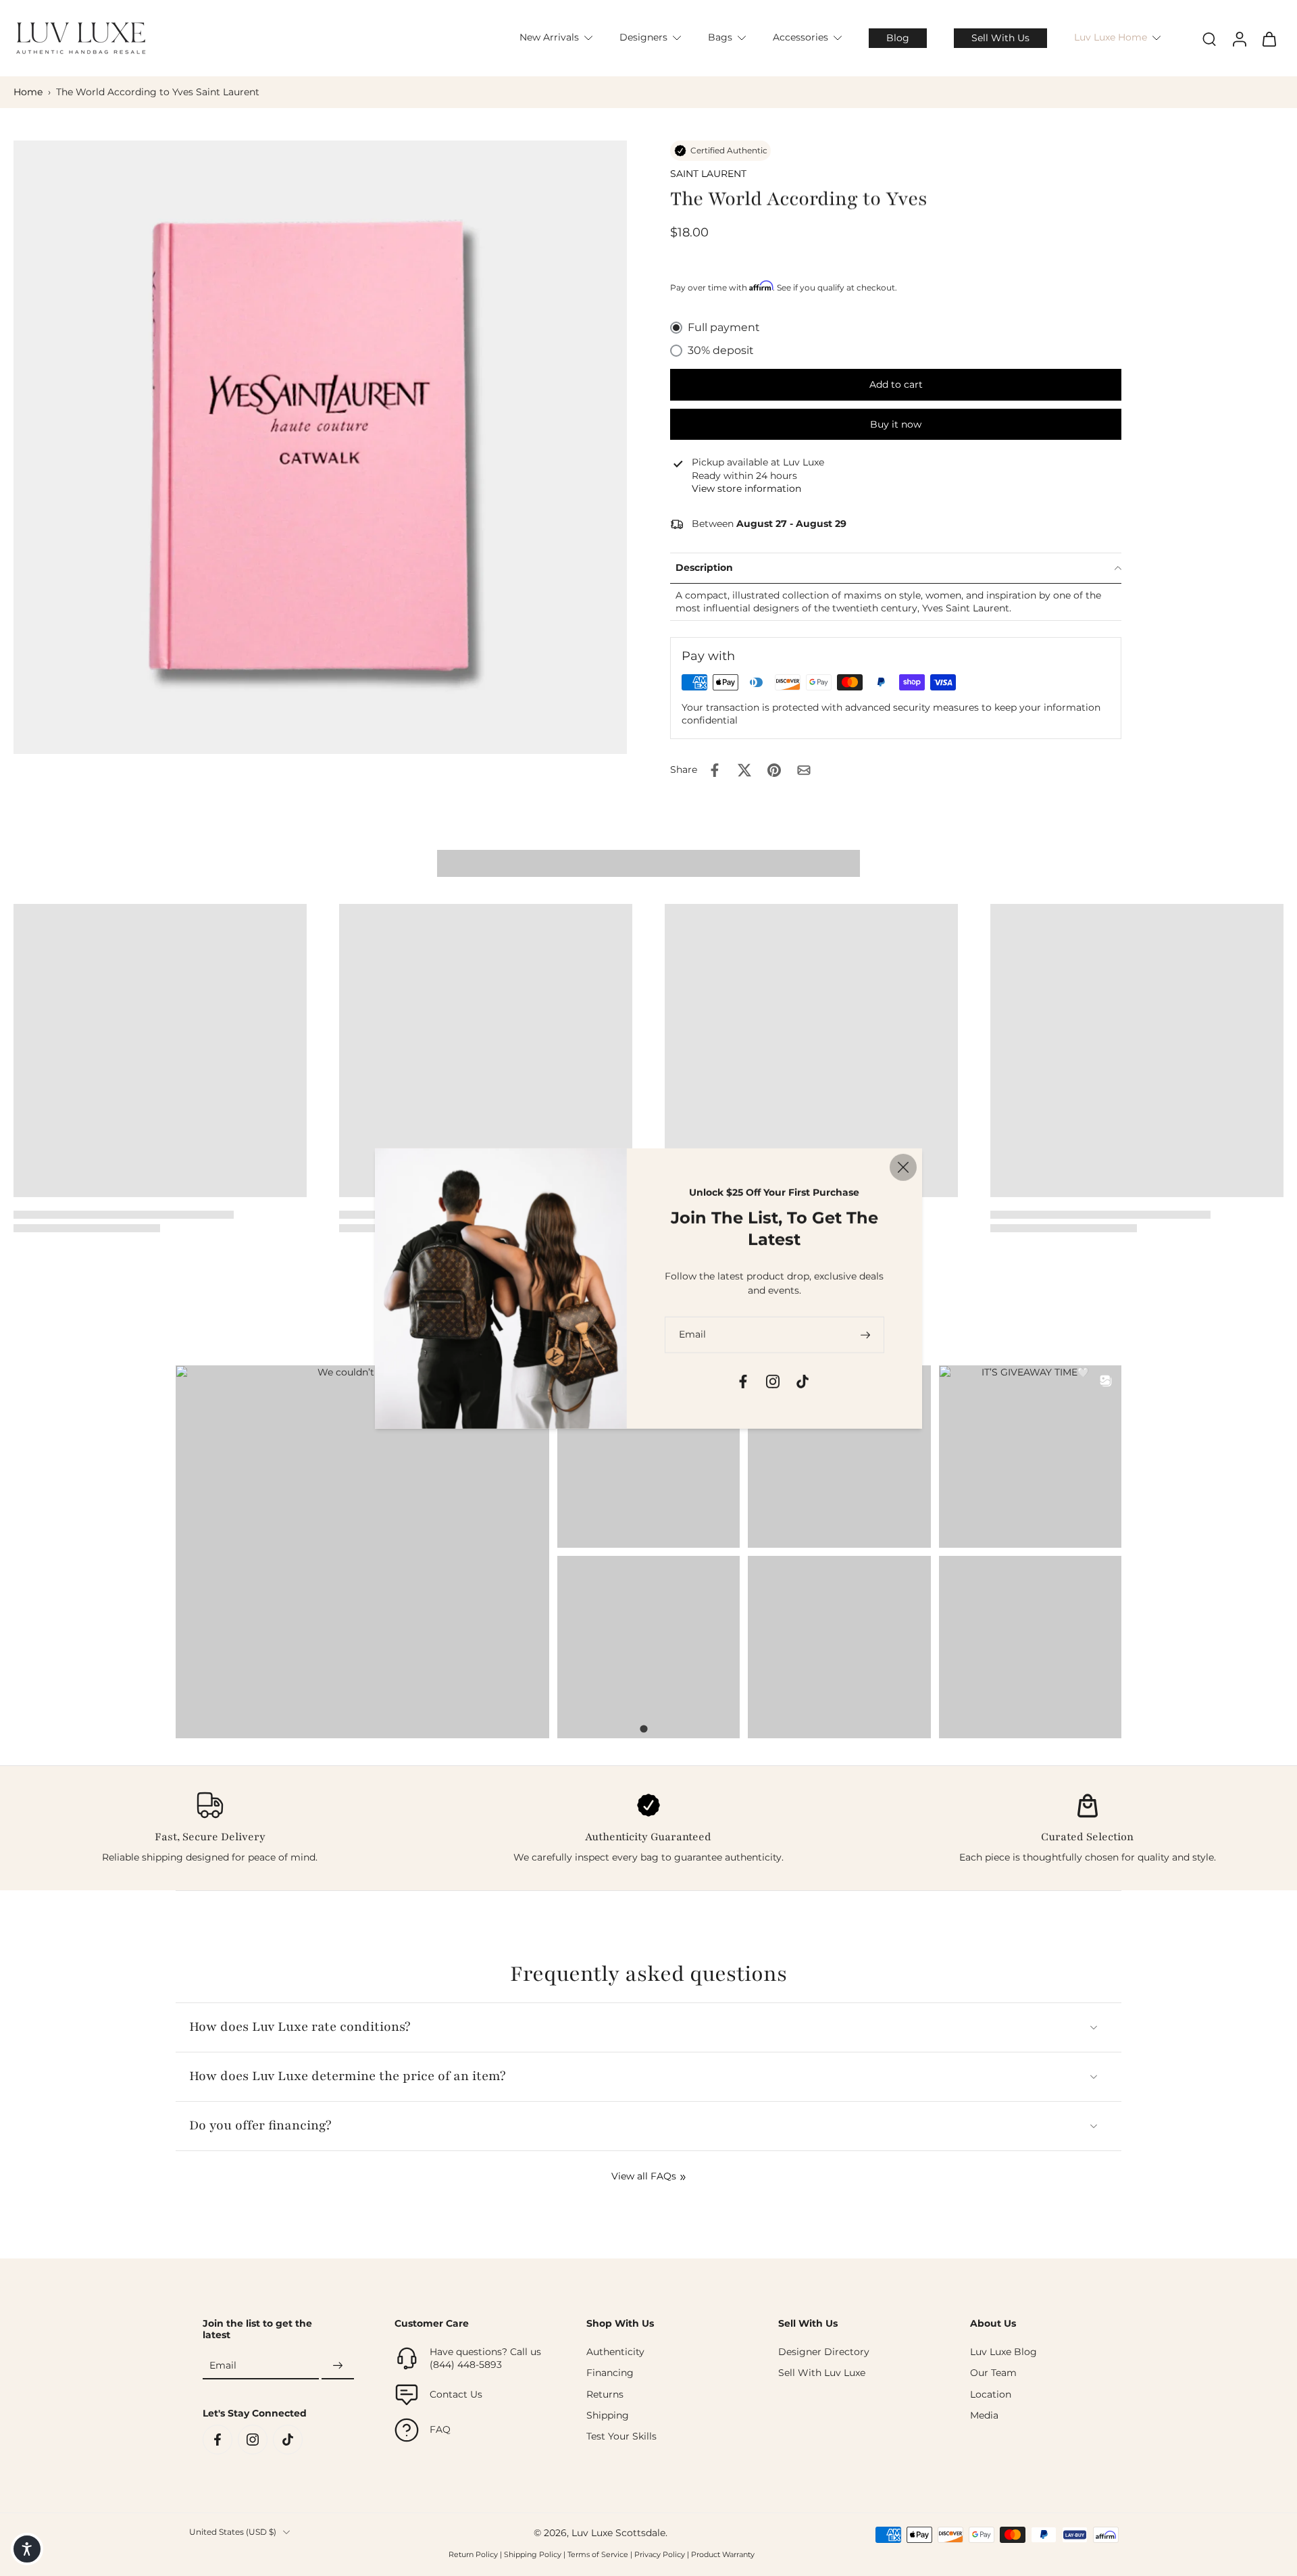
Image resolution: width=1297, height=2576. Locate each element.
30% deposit (721, 350)
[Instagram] (253, 2440)
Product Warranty (723, 2554)
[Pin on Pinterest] (774, 770)
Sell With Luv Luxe (822, 2373)
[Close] (903, 1167)
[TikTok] (288, 2440)
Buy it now (896, 424)
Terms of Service (598, 2554)
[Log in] (1239, 38)
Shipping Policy (533, 2554)
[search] (1209, 39)
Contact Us (456, 2394)
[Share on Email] (804, 770)
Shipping (608, 2415)
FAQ (440, 2429)
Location (991, 2394)
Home (28, 92)
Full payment (724, 327)
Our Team (993, 2373)
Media (984, 2415)
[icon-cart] (1269, 39)
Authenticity (615, 2352)
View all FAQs (644, 2176)
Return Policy (473, 2554)
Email (223, 2365)
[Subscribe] (338, 2366)
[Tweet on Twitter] (744, 770)
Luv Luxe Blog (1003, 2352)
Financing (610, 2373)
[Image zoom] (320, 447)
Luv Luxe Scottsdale (618, 2533)
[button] (896, 385)
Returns (605, 2394)
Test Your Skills (621, 2436)
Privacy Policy (660, 2554)
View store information (746, 488)
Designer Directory (824, 2352)
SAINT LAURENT (708, 174)
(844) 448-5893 (466, 2365)
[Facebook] (218, 2440)
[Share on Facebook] (715, 770)
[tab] (643, 1729)
